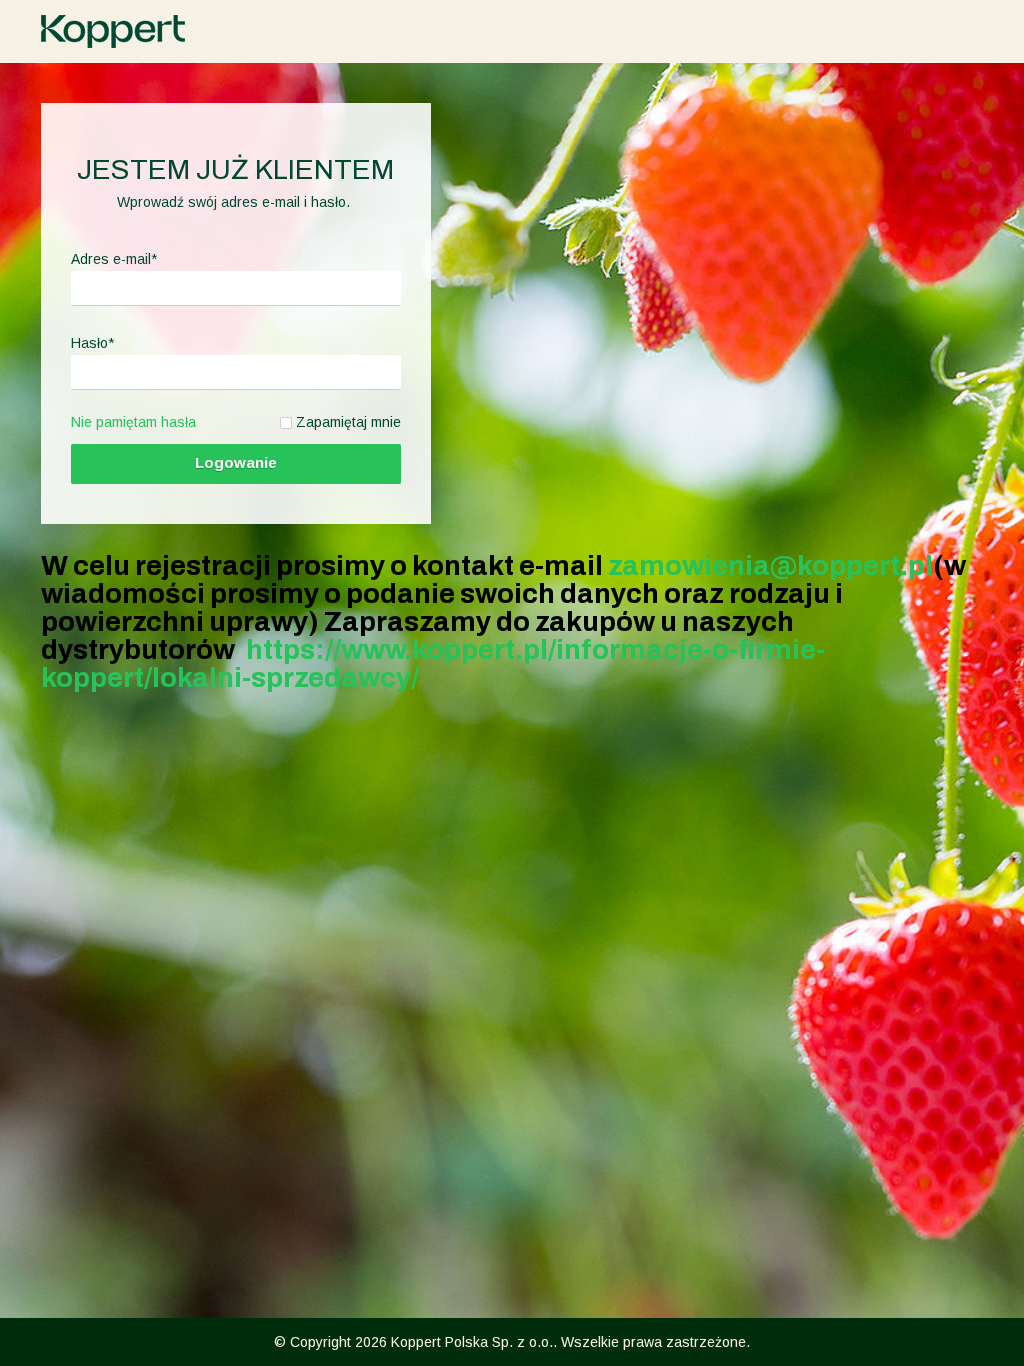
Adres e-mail (114, 259)
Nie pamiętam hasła (133, 422)
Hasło (92, 343)
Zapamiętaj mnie (348, 422)
